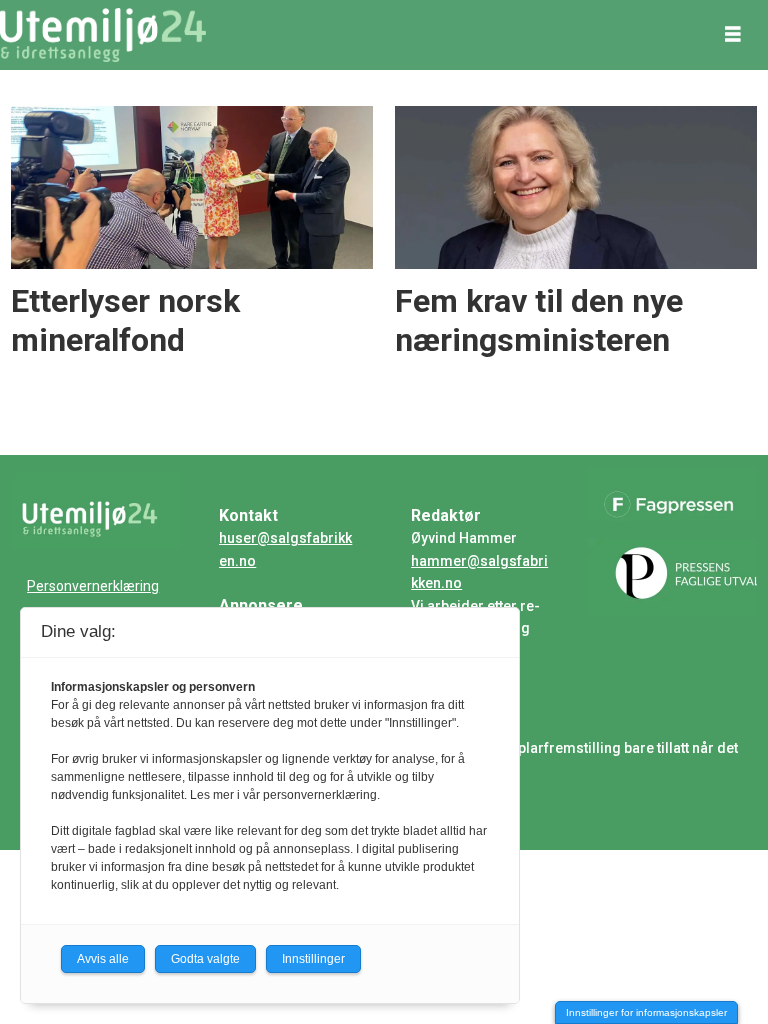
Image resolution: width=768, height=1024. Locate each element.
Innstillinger (313, 959)
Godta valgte (205, 959)
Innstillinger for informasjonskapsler (646, 1012)
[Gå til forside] (103, 35)
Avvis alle (103, 959)
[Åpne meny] (733, 35)
